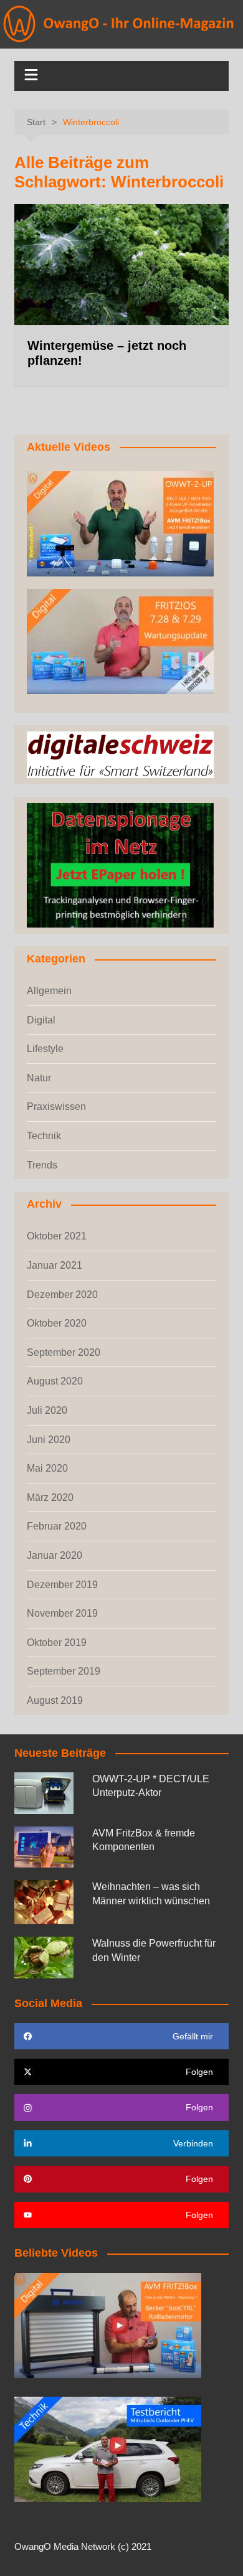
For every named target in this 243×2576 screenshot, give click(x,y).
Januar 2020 (55, 1555)
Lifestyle (45, 1049)
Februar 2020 (57, 1526)
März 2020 (50, 1497)
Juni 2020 (49, 1440)
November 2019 (62, 1613)
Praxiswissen (56, 1107)
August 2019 (55, 1700)
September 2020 (64, 1352)
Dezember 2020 (62, 1295)
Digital (41, 1020)
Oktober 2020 (57, 1323)
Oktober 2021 (57, 1236)
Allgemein (49, 991)
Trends (42, 1165)
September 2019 (64, 1671)
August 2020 (55, 1381)
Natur (39, 1078)
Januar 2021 (55, 1265)
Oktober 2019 (57, 1643)
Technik (44, 1136)
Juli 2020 (47, 1410)
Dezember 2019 (62, 1585)
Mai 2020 (47, 1468)
